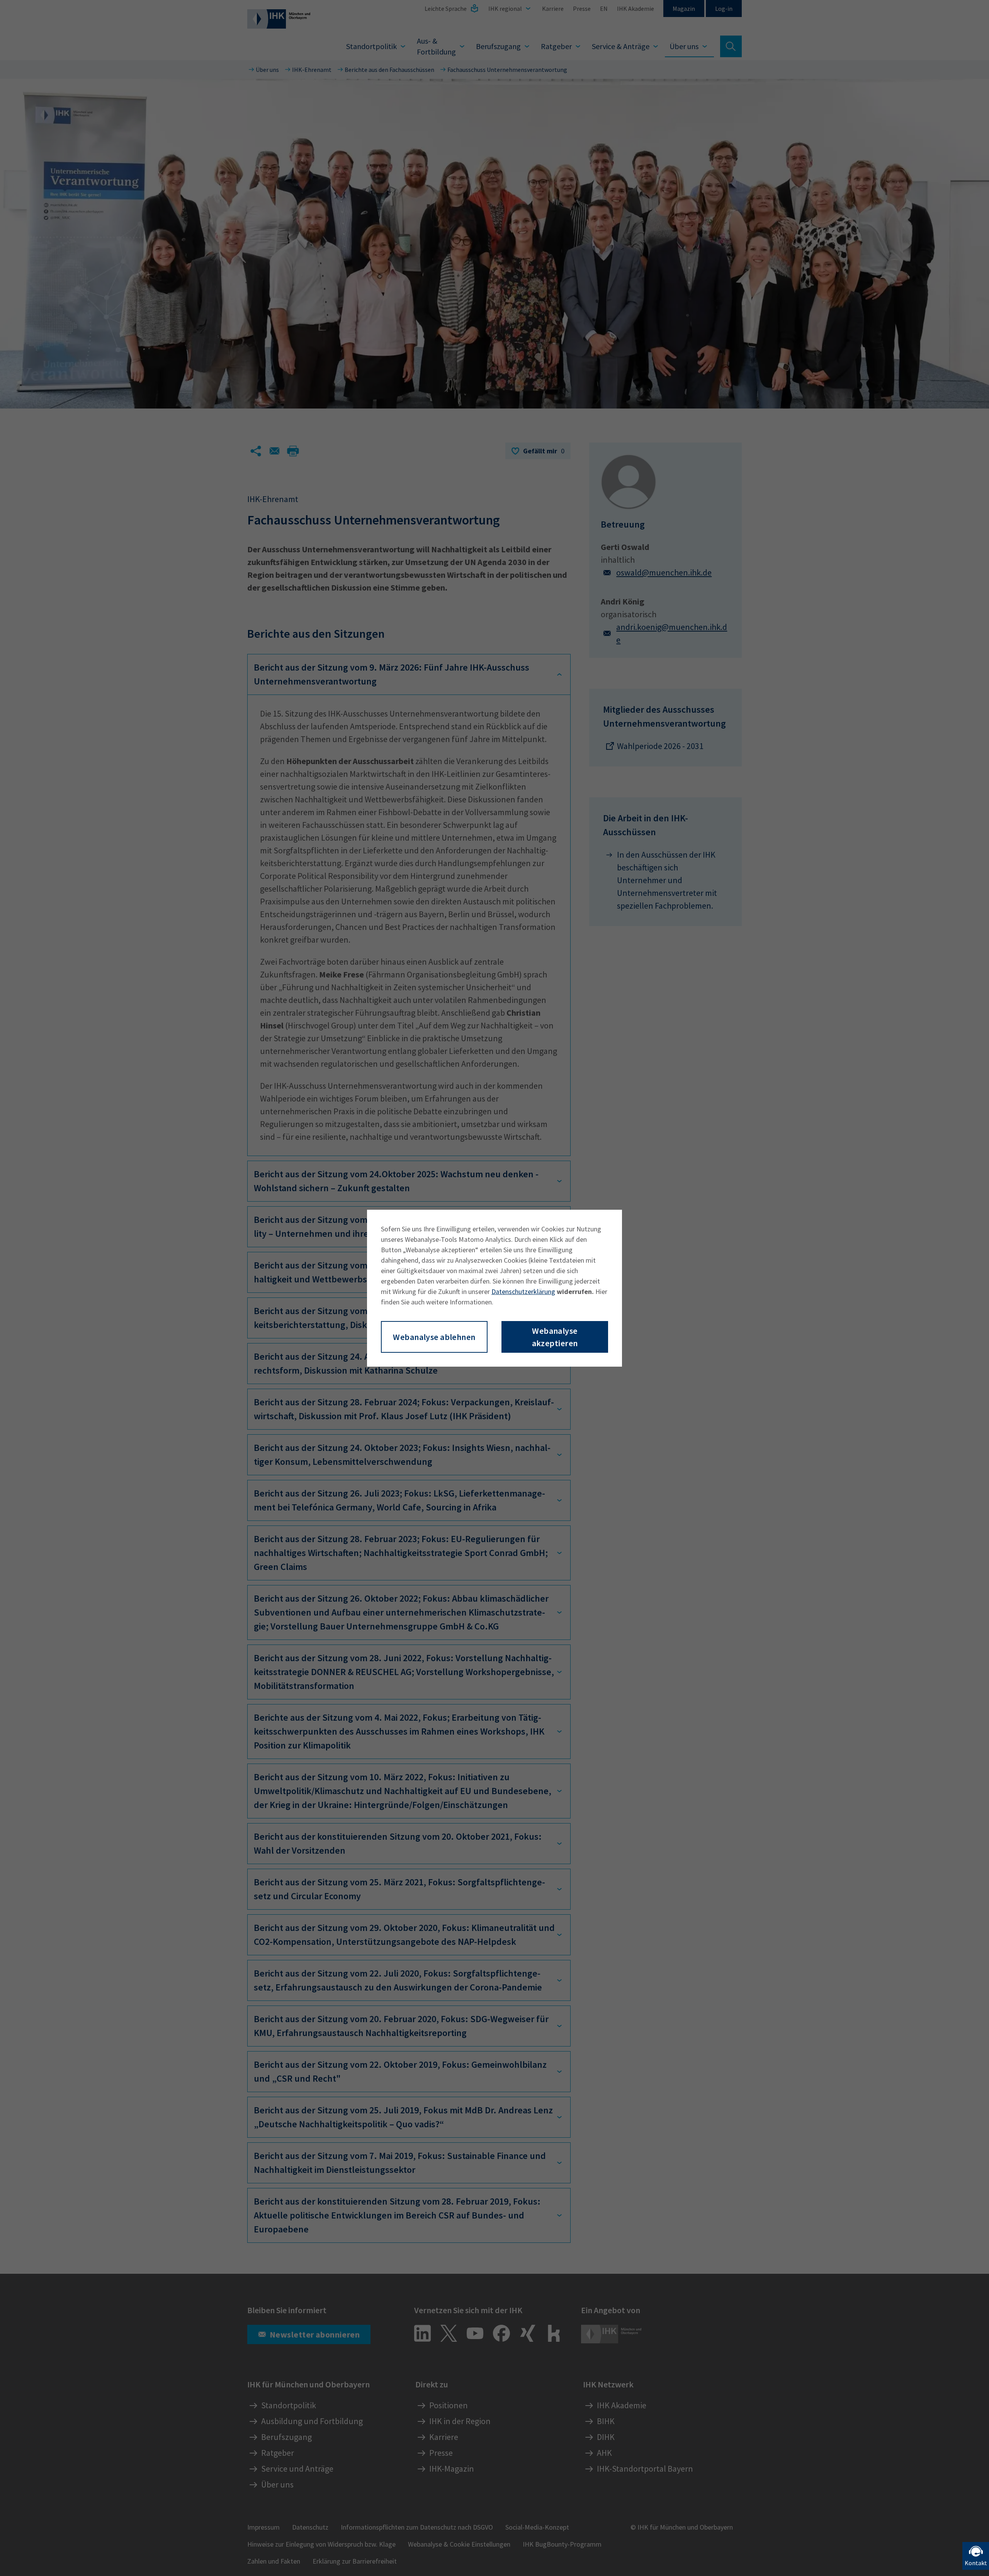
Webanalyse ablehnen (434, 1337)
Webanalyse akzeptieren (555, 1337)
